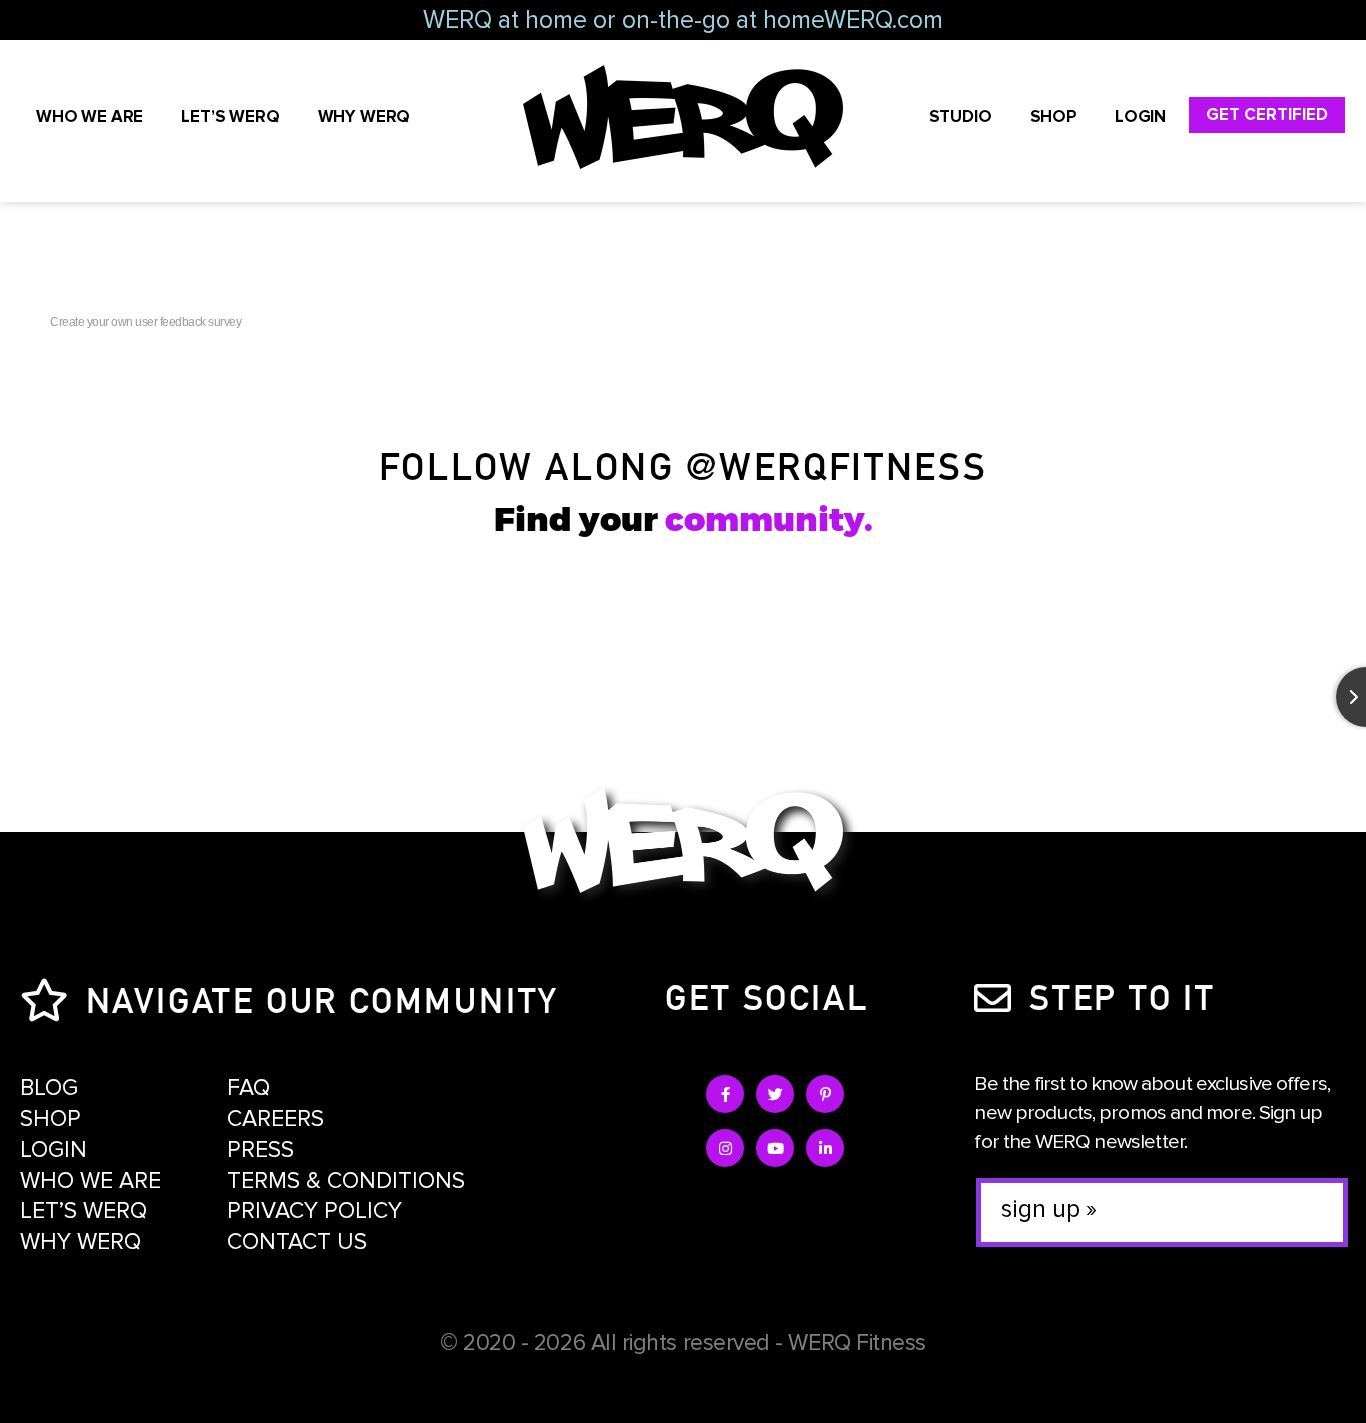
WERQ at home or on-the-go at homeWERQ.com (683, 20)
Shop (1053, 116)
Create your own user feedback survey (145, 322)
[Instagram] (725, 1148)
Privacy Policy (314, 1211)
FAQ (248, 1088)
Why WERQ (364, 116)
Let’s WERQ (230, 116)
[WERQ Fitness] (683, 844)
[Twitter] (775, 1094)
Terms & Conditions (346, 1181)
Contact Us (297, 1242)
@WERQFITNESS (836, 464)
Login (1140, 116)
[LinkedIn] (825, 1148)
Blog (49, 1088)
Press (260, 1150)
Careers (275, 1119)
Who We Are (89, 116)
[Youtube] (775, 1148)
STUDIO (960, 116)
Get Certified (1267, 114)
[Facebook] (725, 1094)
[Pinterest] (825, 1094)
